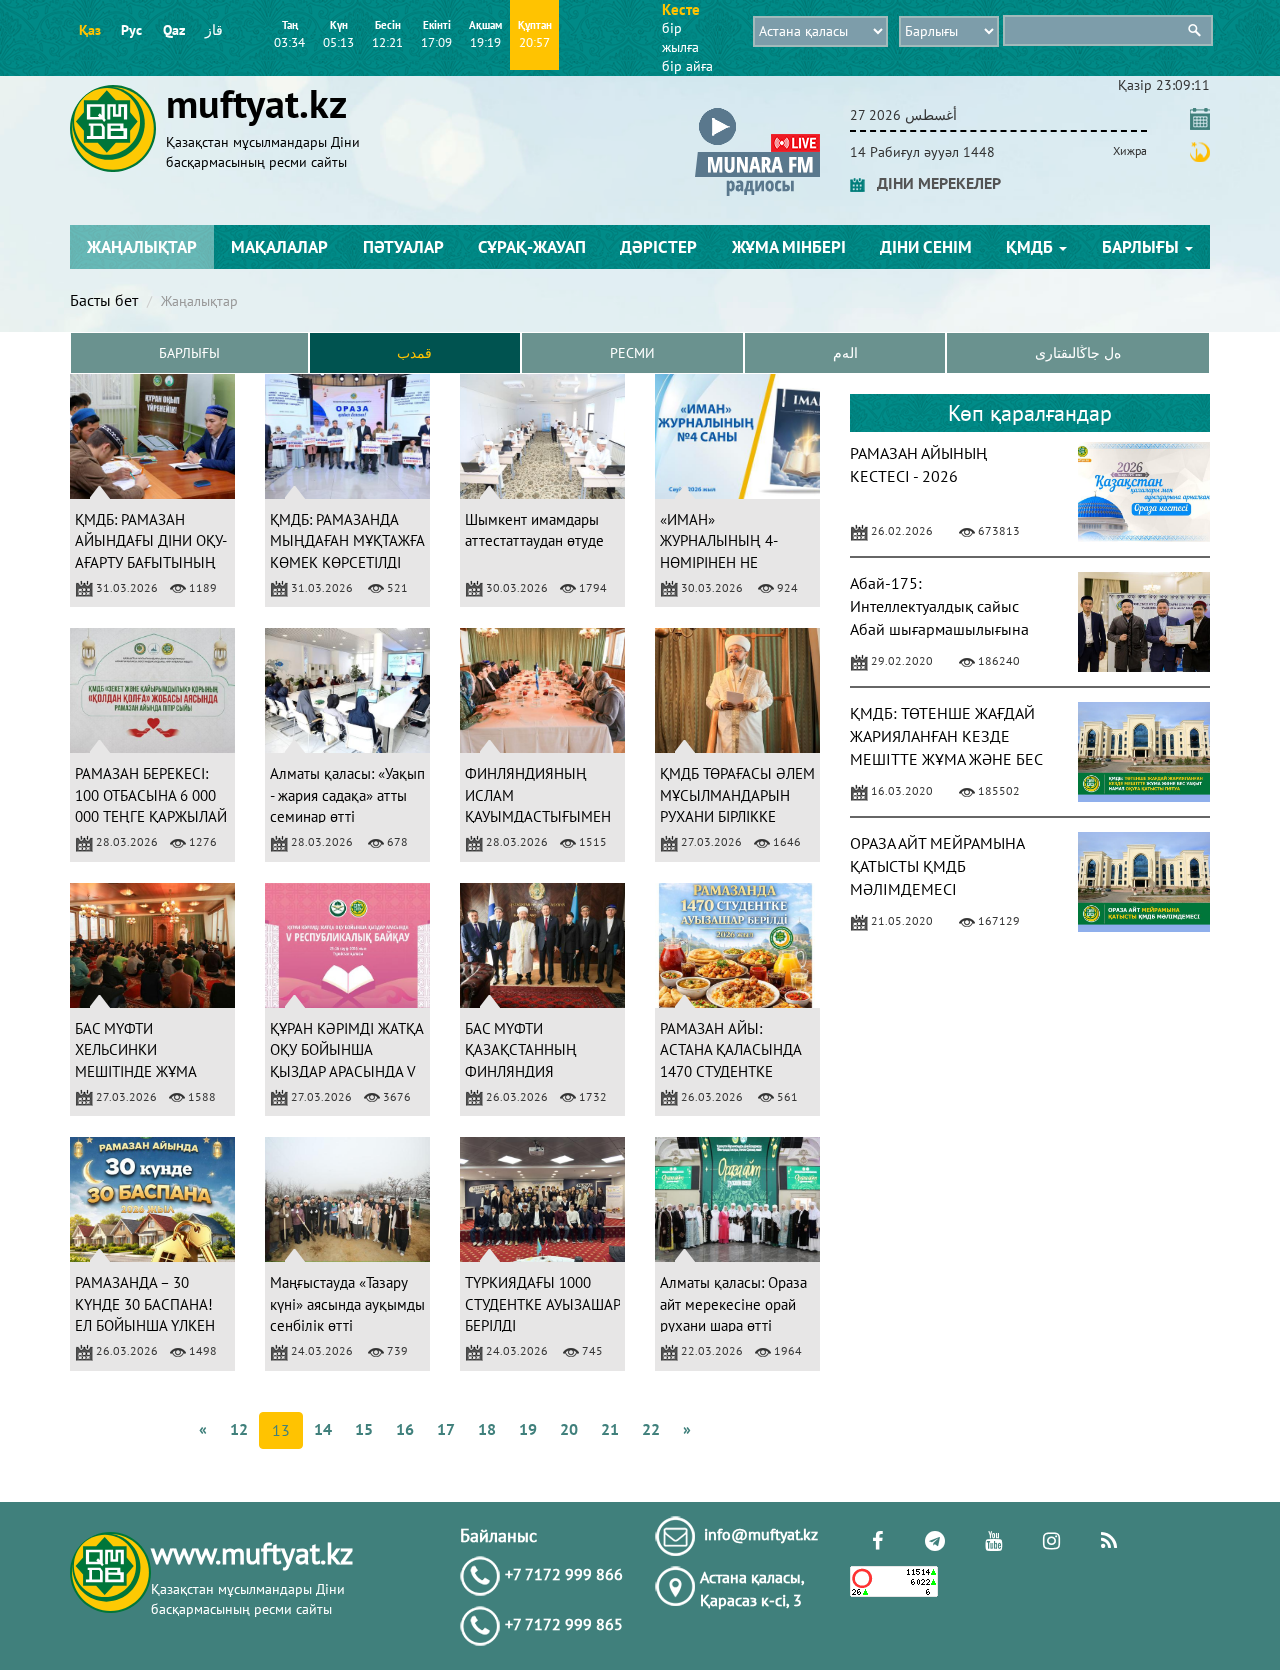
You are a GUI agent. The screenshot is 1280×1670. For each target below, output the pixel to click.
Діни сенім (926, 247)
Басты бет (104, 300)
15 (364, 1429)
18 (487, 1429)
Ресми (632, 353)
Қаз (90, 30)
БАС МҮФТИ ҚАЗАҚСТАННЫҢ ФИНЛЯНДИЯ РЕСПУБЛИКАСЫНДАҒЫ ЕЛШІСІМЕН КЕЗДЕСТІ (543, 1071)
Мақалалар (279, 247)
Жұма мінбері (789, 247)
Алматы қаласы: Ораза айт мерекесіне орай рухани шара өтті (733, 1304)
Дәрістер (658, 247)
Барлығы (1142, 247)
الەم (845, 353)
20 (569, 1429)
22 (651, 1429)
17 (446, 1429)
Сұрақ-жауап (532, 247)
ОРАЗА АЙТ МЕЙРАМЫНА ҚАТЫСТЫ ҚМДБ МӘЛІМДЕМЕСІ (937, 866)
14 (323, 1429)
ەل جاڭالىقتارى (1078, 353)
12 (239, 1429)
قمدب (414, 353)
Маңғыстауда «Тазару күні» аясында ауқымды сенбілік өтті (347, 1304)
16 (405, 1429)
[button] (757, 111)
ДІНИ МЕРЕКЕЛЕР (933, 183)
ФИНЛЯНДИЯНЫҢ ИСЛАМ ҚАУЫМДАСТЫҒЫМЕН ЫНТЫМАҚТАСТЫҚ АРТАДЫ (538, 816)
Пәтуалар (403, 247)
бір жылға (680, 37)
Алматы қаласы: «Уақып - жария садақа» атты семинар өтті (347, 795)
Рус (131, 30)
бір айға (687, 66)
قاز (214, 30)
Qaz (174, 30)
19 (528, 1429)
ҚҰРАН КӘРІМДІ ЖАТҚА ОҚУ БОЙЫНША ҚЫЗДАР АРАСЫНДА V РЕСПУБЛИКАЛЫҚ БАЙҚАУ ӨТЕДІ (346, 1071)
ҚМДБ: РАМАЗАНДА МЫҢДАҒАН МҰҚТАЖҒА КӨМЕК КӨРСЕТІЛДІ (347, 541)
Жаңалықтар (142, 247)
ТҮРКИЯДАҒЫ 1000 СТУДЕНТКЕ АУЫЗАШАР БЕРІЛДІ (542, 1304)
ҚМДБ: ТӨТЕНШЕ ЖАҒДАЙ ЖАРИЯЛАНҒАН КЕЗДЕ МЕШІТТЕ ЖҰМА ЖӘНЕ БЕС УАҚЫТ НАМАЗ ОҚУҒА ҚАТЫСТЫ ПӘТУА (946, 758)
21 (610, 1429)
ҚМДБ (1031, 247)
